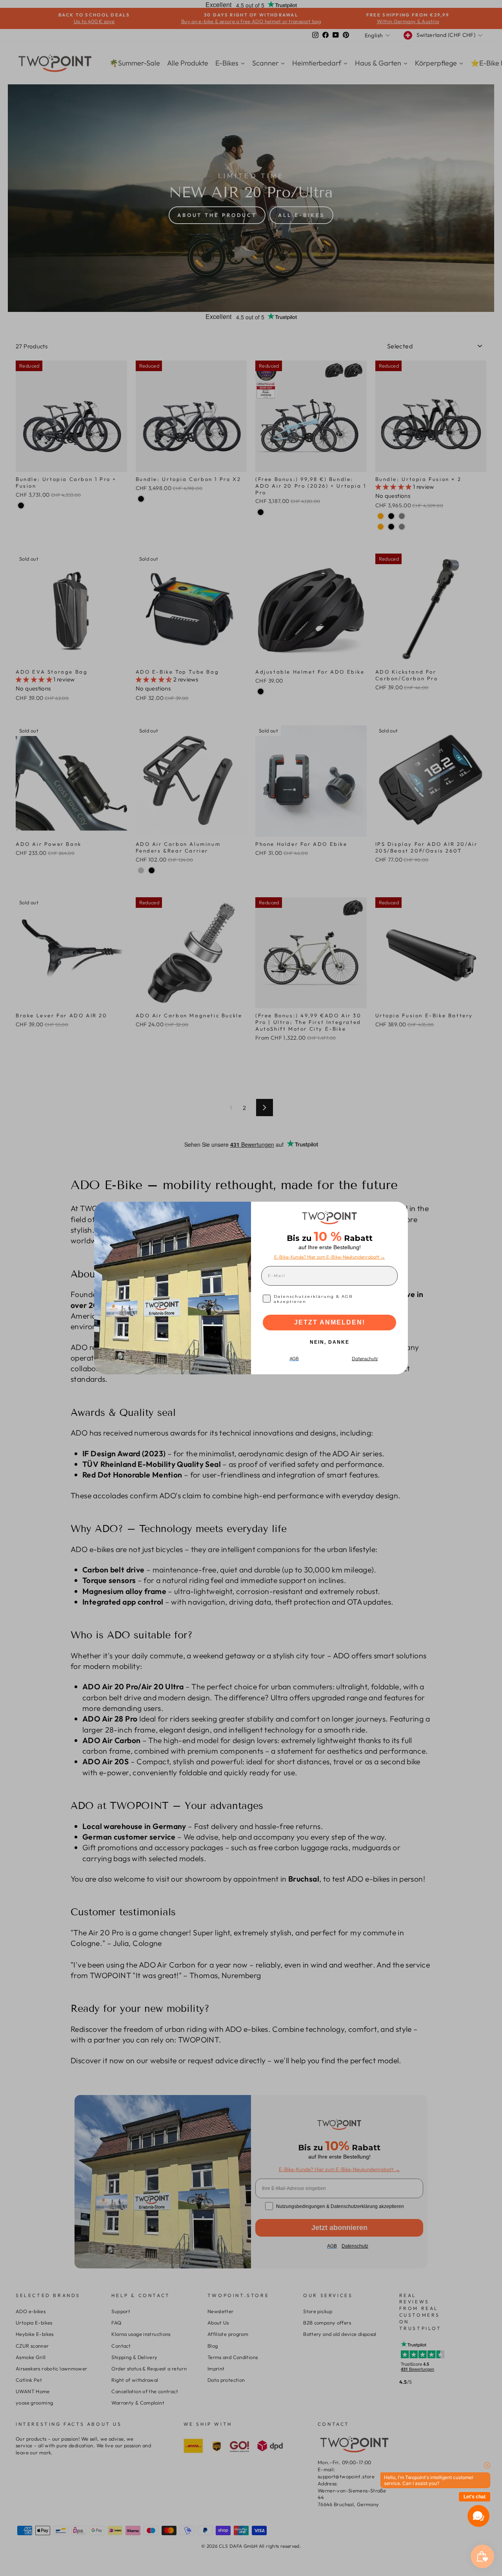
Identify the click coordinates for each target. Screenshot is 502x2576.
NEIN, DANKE (330, 1342)
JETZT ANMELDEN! (330, 1322)
